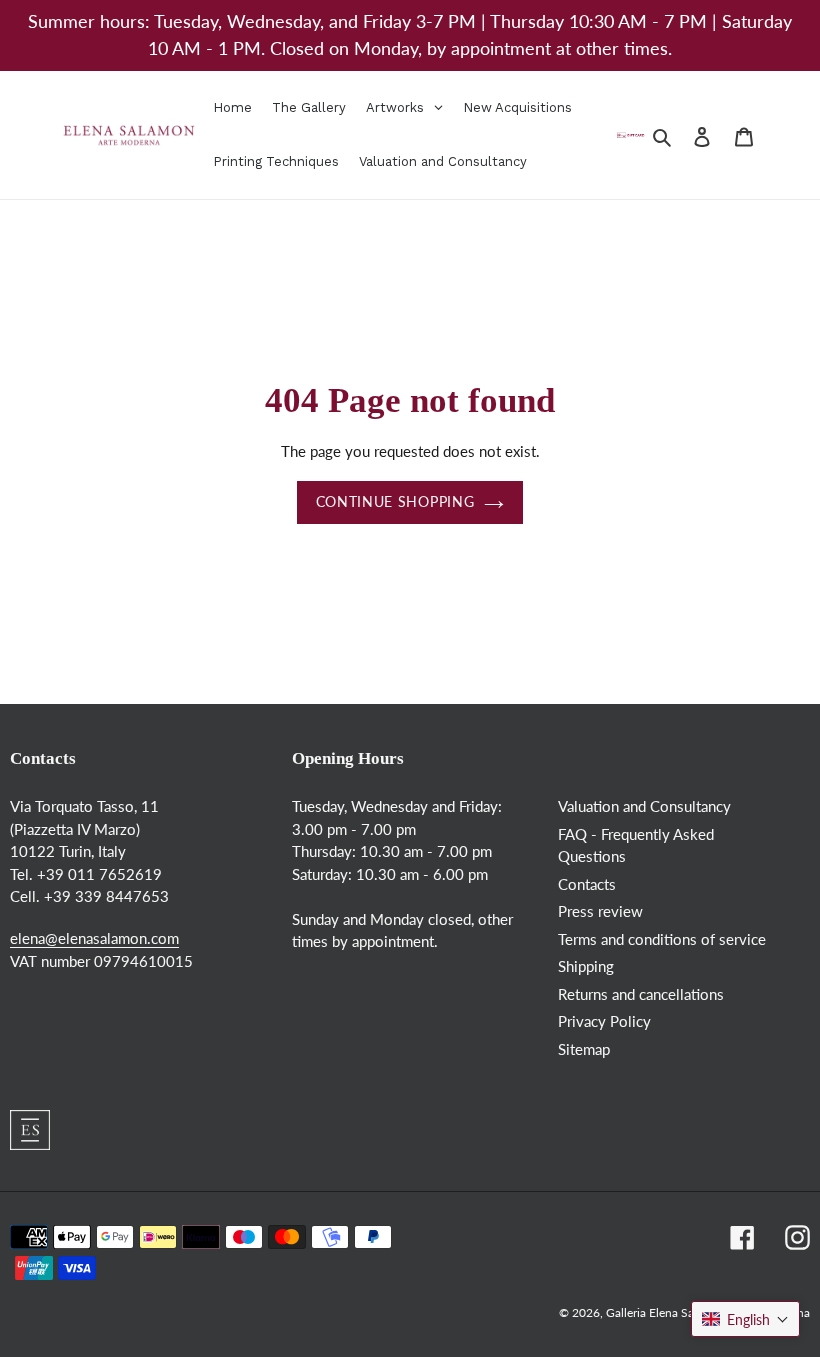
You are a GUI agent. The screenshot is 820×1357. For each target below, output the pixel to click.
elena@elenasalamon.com (94, 938)
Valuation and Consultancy (644, 806)
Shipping (586, 966)
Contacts (587, 884)
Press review (600, 911)
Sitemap (584, 1049)
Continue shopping (395, 502)
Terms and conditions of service (662, 939)
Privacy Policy (604, 1021)
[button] (745, 1319)
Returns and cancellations (641, 994)
